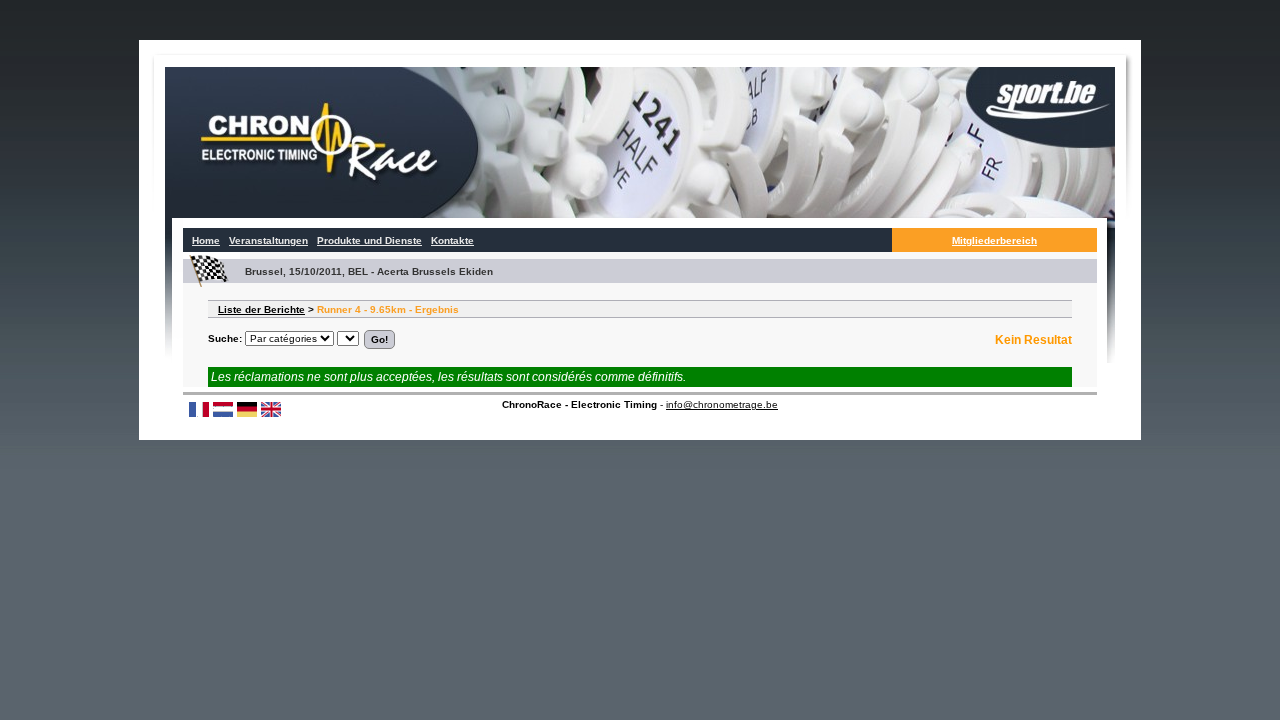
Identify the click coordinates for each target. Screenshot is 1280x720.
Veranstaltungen (268, 240)
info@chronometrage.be (722, 404)
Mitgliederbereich (994, 240)
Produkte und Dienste (369, 240)
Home (206, 240)
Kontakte (452, 240)
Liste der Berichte (261, 309)
